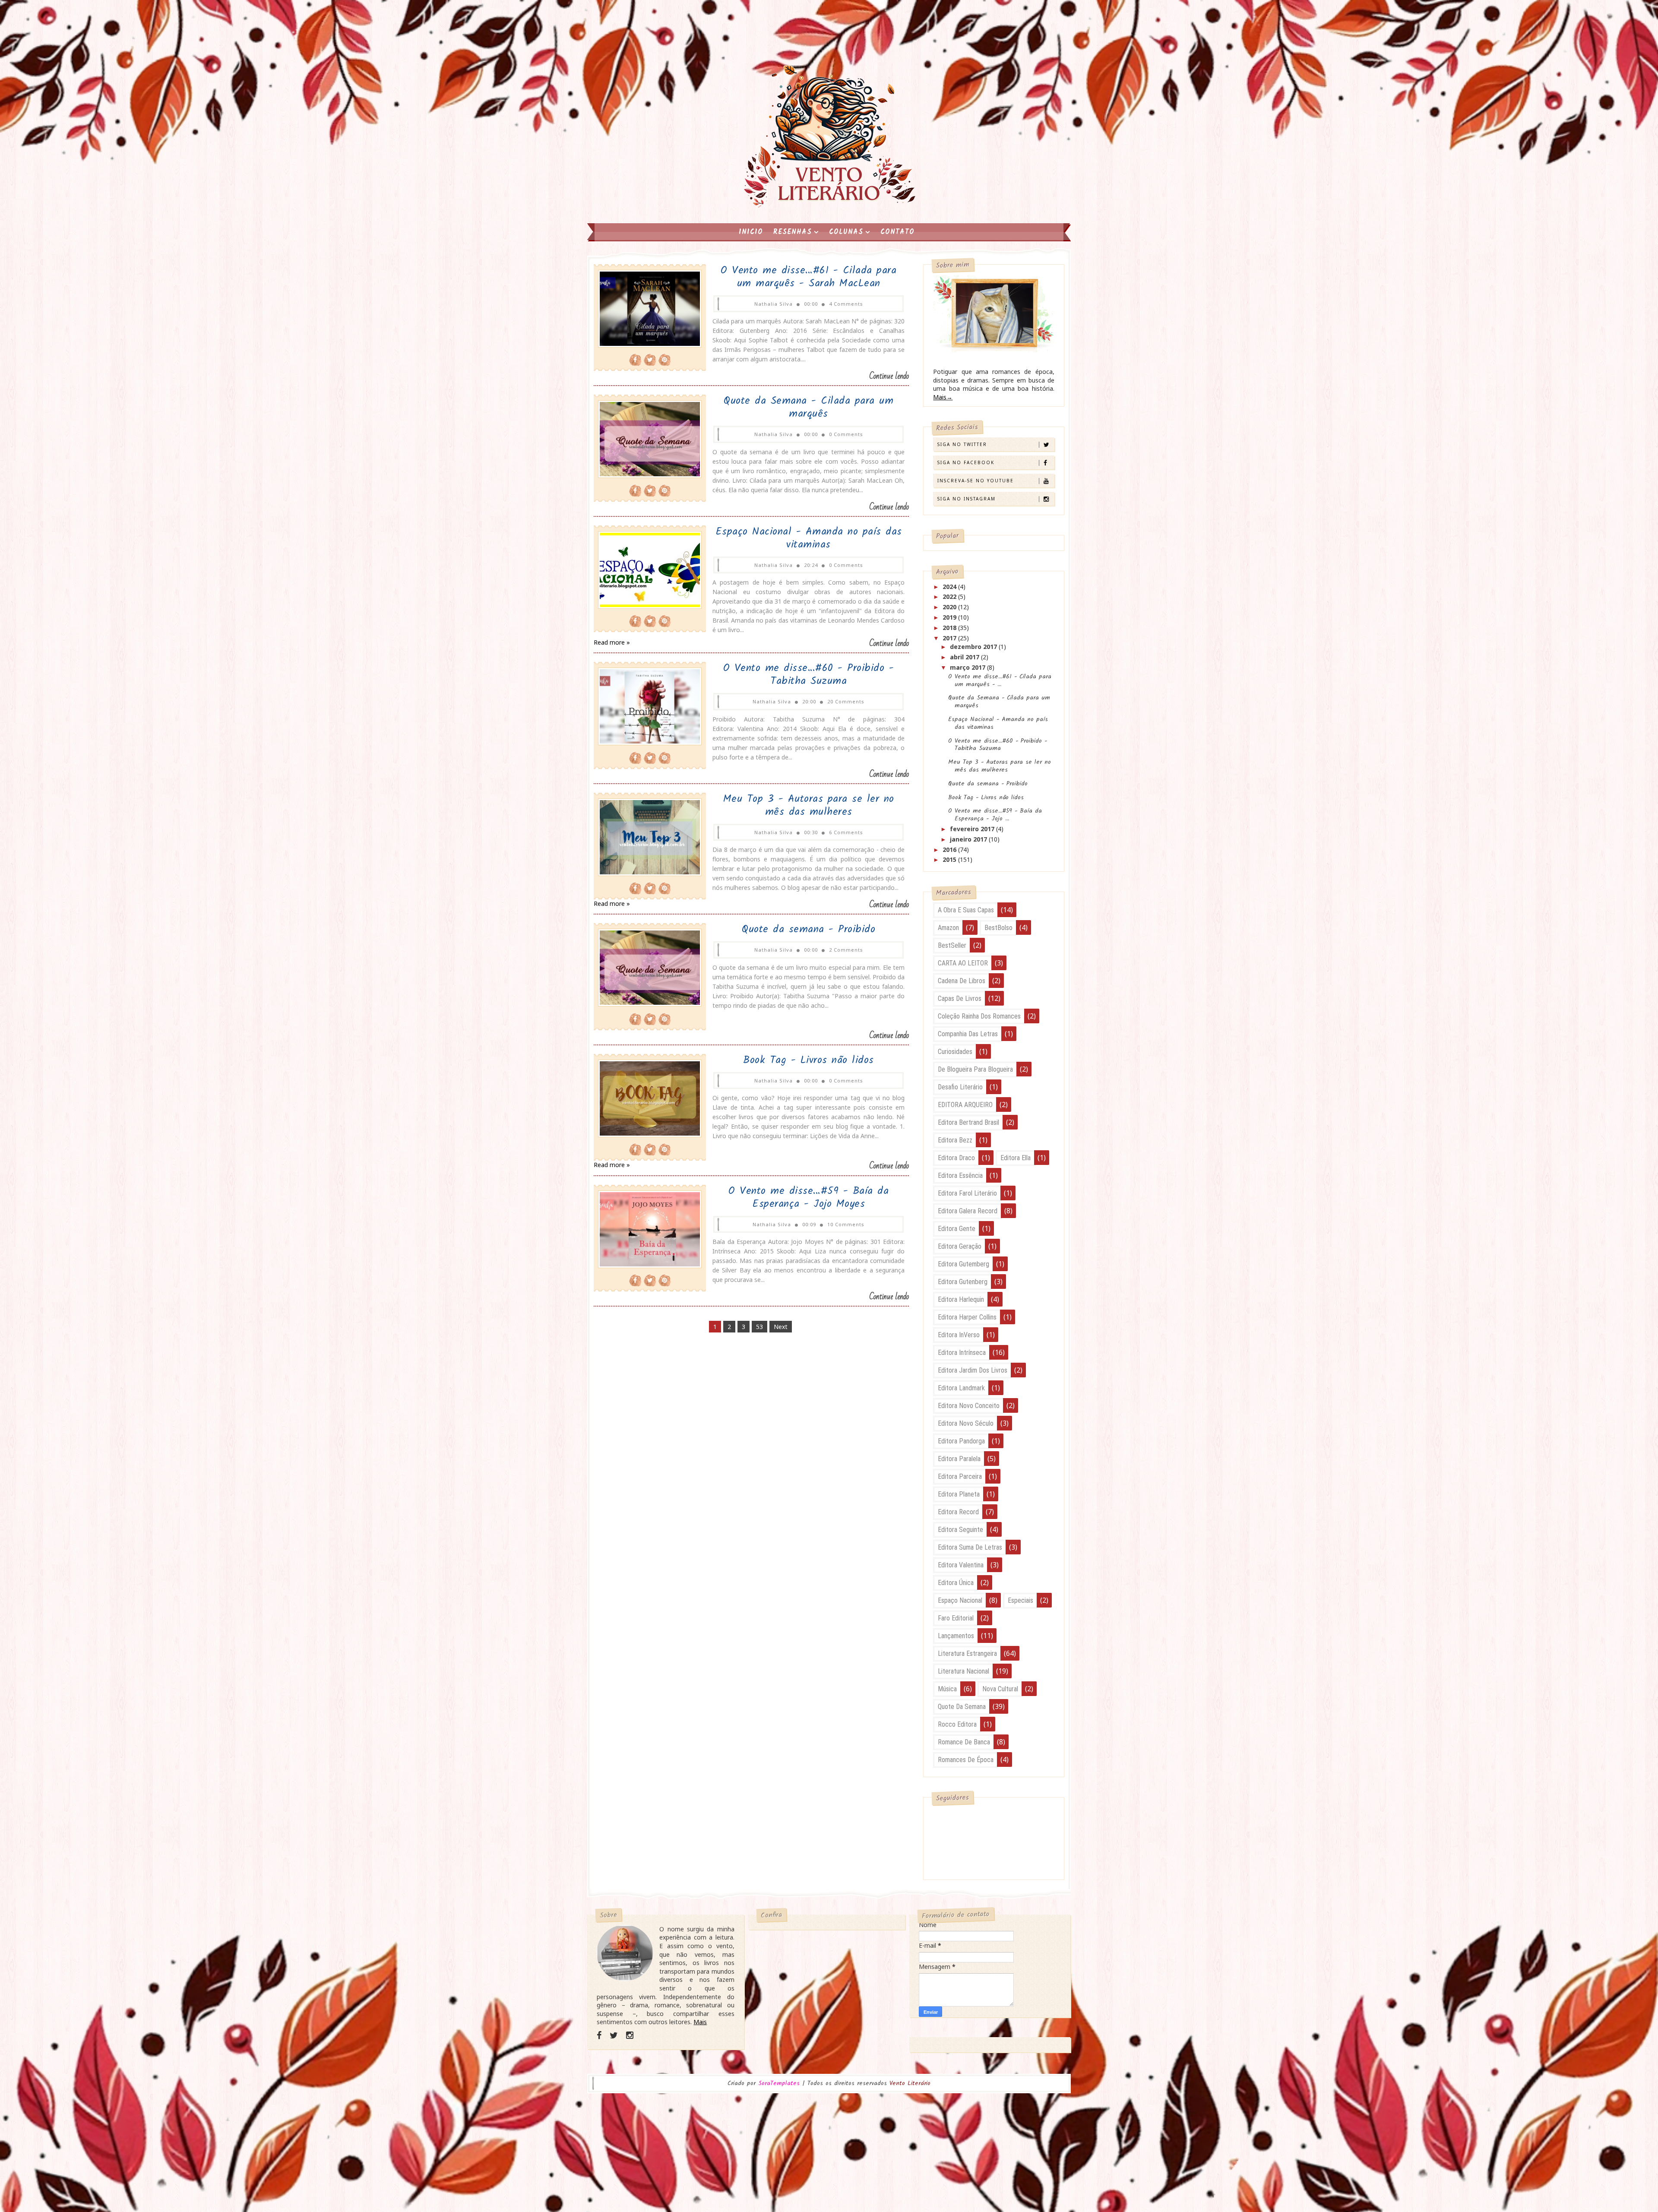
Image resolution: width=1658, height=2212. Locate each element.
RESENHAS (793, 232)
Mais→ (943, 397)
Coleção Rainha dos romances (979, 1016)
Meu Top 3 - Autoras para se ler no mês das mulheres (809, 805)
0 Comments (846, 434)
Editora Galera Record (968, 1211)
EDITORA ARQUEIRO (965, 1105)
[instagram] (630, 2035)
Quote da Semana (962, 1707)
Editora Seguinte (960, 1530)
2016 (950, 850)
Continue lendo (889, 376)
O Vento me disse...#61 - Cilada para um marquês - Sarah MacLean (808, 277)
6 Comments (846, 832)
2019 (950, 617)
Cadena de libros (962, 981)
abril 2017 (965, 657)
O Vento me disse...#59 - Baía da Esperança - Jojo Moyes (808, 1198)
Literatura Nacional (963, 1671)
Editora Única (956, 1583)
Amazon (948, 928)
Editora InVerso (959, 1335)
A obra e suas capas (966, 910)
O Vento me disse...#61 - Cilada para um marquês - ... (1000, 680)
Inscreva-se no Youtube (976, 481)
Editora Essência (960, 1176)
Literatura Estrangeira (967, 1653)
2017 (950, 638)
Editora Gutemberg (963, 1264)
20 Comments (846, 701)
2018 (950, 628)
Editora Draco (956, 1158)
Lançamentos (956, 1636)
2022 (950, 597)
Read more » (612, 642)
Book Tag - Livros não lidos (808, 1060)
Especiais (1020, 1600)
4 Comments (846, 304)
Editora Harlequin (961, 1299)
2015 (950, 859)
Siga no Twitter (962, 444)
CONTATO (897, 232)
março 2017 (968, 667)
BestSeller (952, 945)
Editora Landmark (961, 1388)
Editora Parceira (960, 1476)
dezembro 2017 (974, 647)
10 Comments (846, 1224)
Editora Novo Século (966, 1423)
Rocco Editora (957, 1724)
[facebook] (599, 2035)
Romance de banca (964, 1742)
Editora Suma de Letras (970, 1547)
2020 (950, 607)
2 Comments (846, 950)
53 (759, 1327)
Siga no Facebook (966, 462)
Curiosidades (955, 1052)
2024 (950, 587)
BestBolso (998, 928)
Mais (700, 2022)
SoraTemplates (779, 2084)
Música (947, 1689)
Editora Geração (960, 1246)
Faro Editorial (956, 1618)
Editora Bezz (955, 1140)
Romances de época (966, 1760)
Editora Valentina (961, 1565)
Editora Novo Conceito (969, 1406)
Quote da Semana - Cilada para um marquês (808, 407)
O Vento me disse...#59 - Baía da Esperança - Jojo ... (995, 815)
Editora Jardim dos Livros (973, 1370)
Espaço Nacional (960, 1600)
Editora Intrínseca (962, 1353)
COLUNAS (846, 232)
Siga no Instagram (967, 499)
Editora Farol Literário (967, 1193)
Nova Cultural (1000, 1689)
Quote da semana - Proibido (808, 929)
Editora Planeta (959, 1494)
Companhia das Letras (968, 1034)
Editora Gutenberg (963, 1282)
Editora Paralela (959, 1459)
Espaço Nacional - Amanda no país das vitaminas (809, 538)
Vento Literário (910, 2083)
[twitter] (614, 2035)
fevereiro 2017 (973, 829)
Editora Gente (957, 1229)
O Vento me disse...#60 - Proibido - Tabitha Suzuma (809, 675)
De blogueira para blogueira (975, 1069)
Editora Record (958, 1512)
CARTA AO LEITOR (963, 963)
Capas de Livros (960, 998)
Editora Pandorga (961, 1441)
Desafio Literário (960, 1087)
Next (781, 1327)
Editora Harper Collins (967, 1317)
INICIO (751, 232)
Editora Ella (1016, 1158)
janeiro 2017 (969, 839)
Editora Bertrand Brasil (968, 1122)
